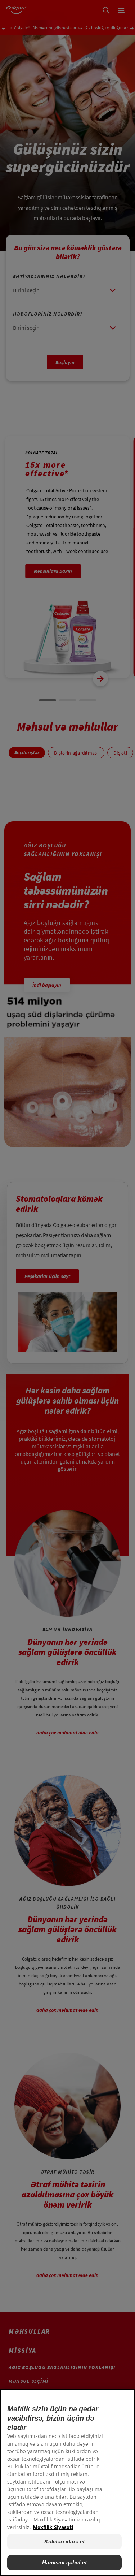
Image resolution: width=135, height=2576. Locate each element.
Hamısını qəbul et (64, 2562)
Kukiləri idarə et (65, 2542)
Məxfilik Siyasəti (53, 2527)
